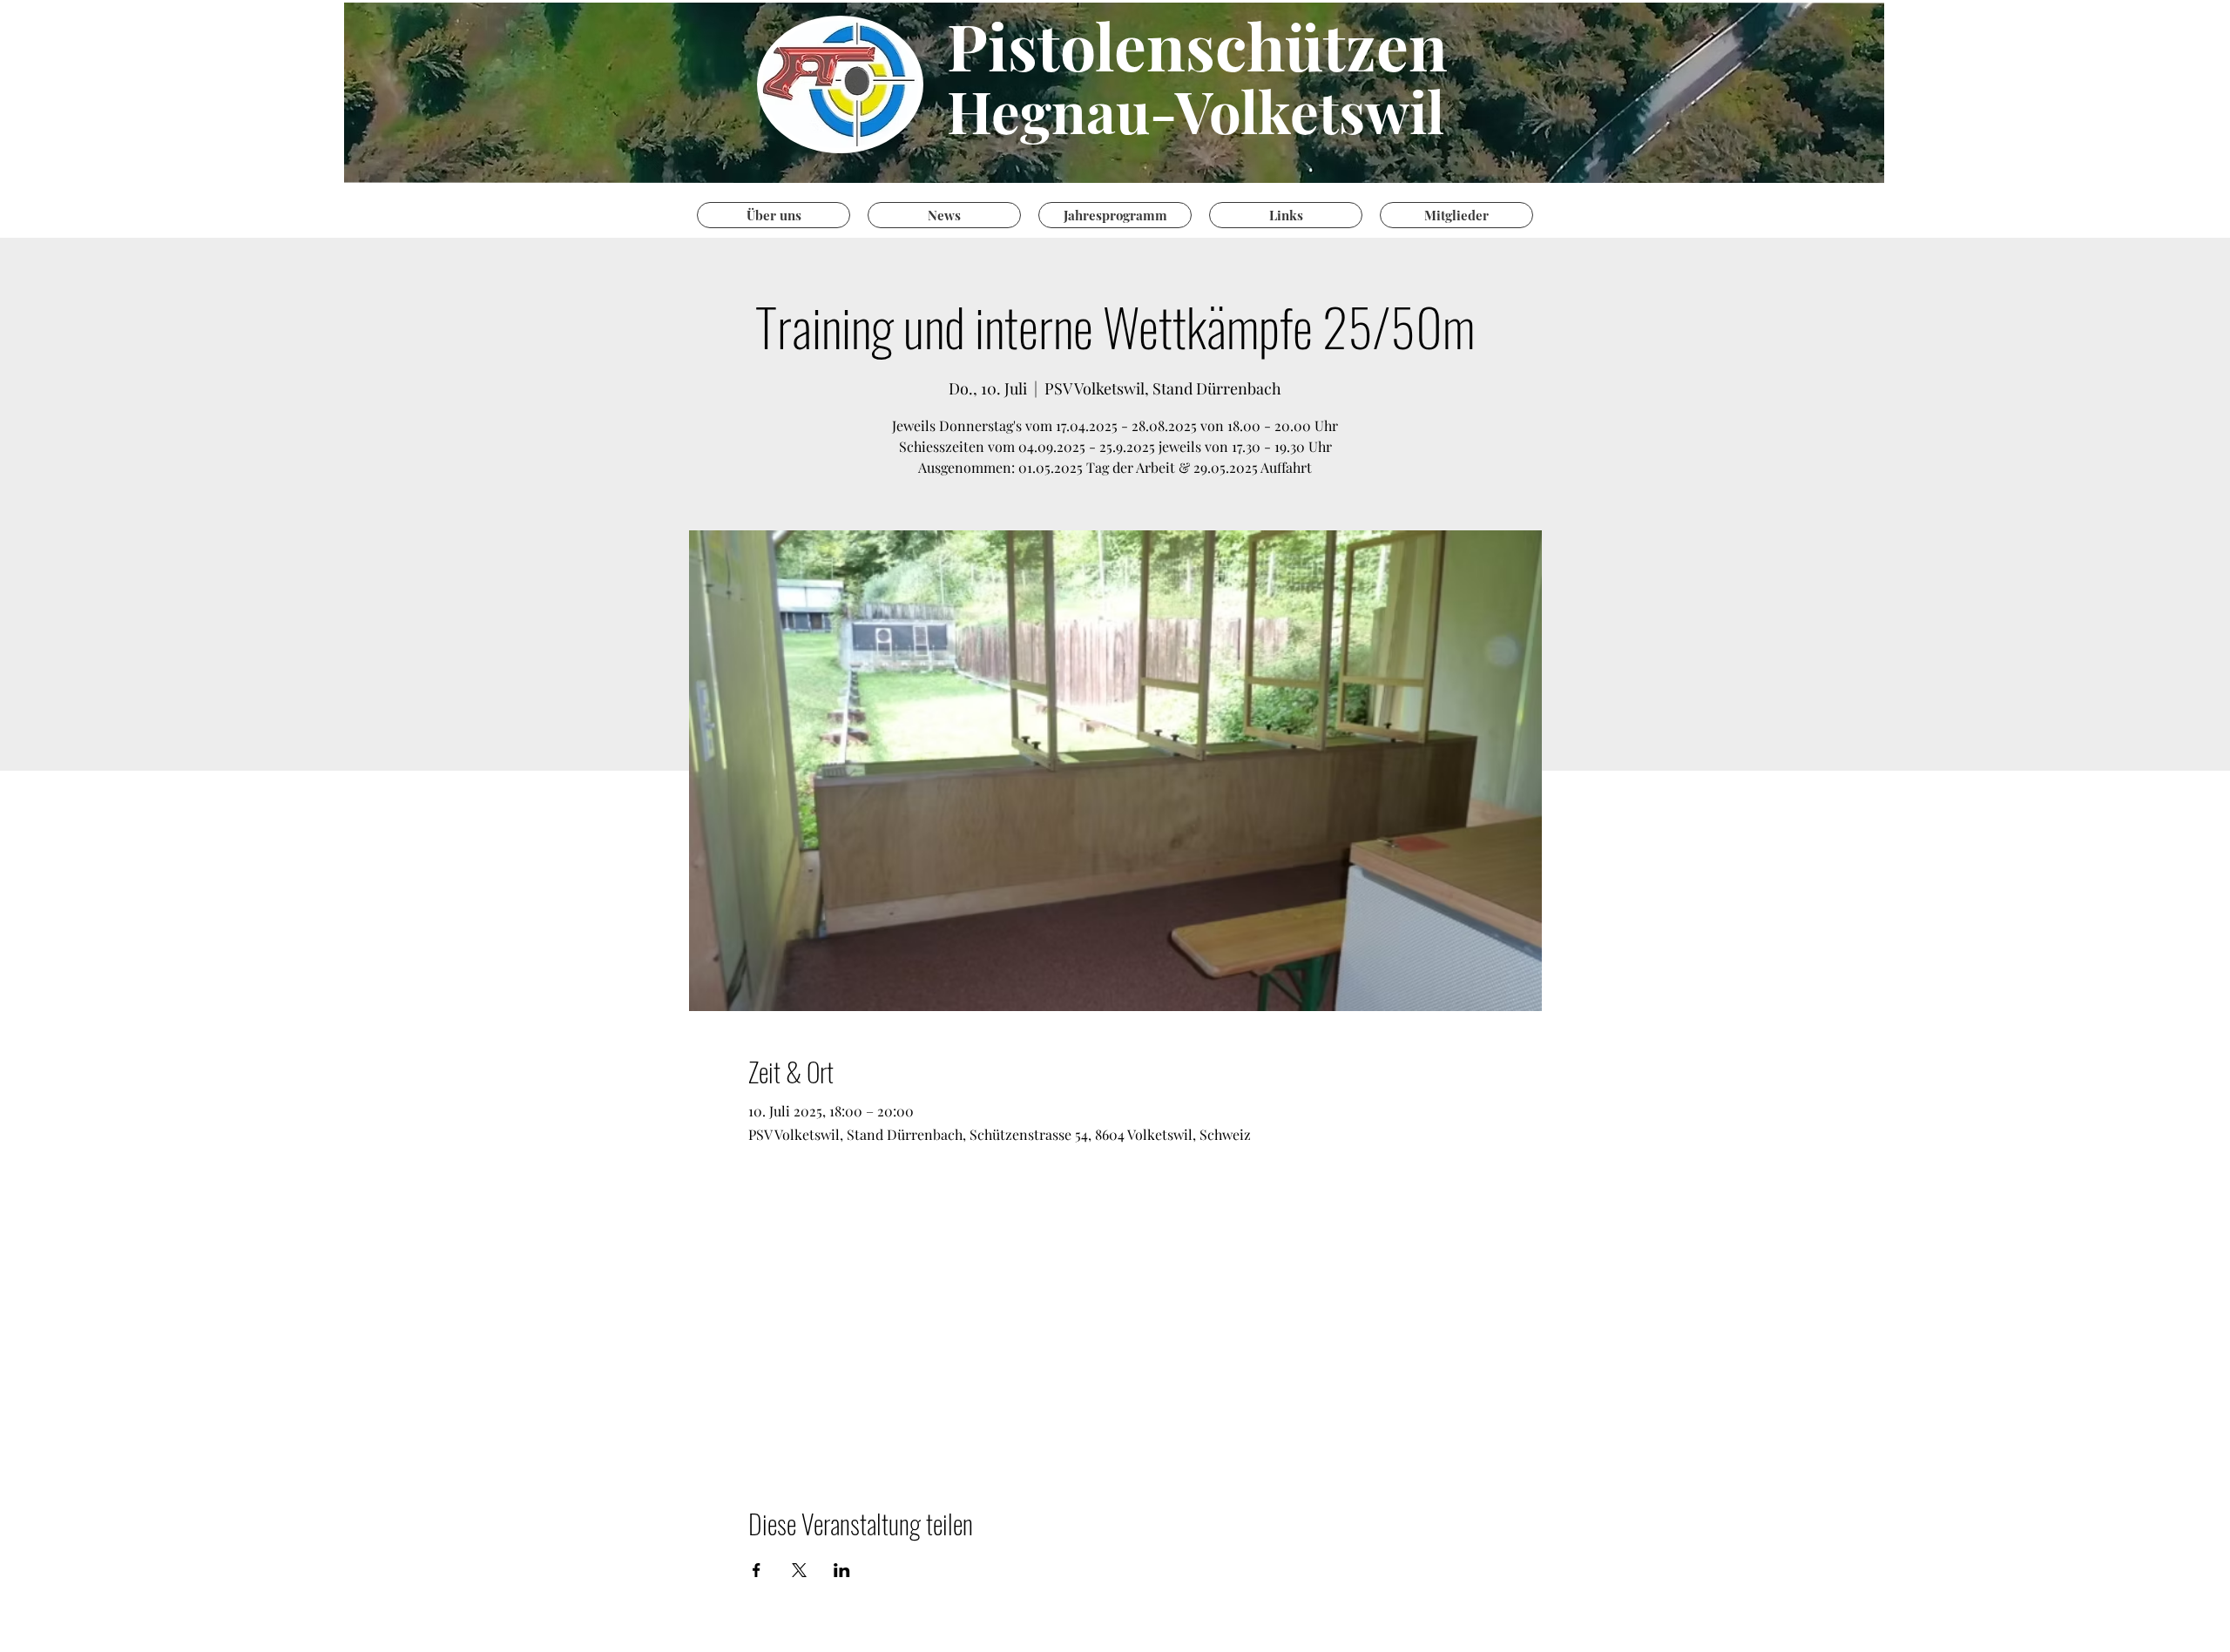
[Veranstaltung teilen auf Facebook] (757, 1570)
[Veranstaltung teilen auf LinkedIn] (842, 1570)
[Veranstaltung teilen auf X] (799, 1570)
